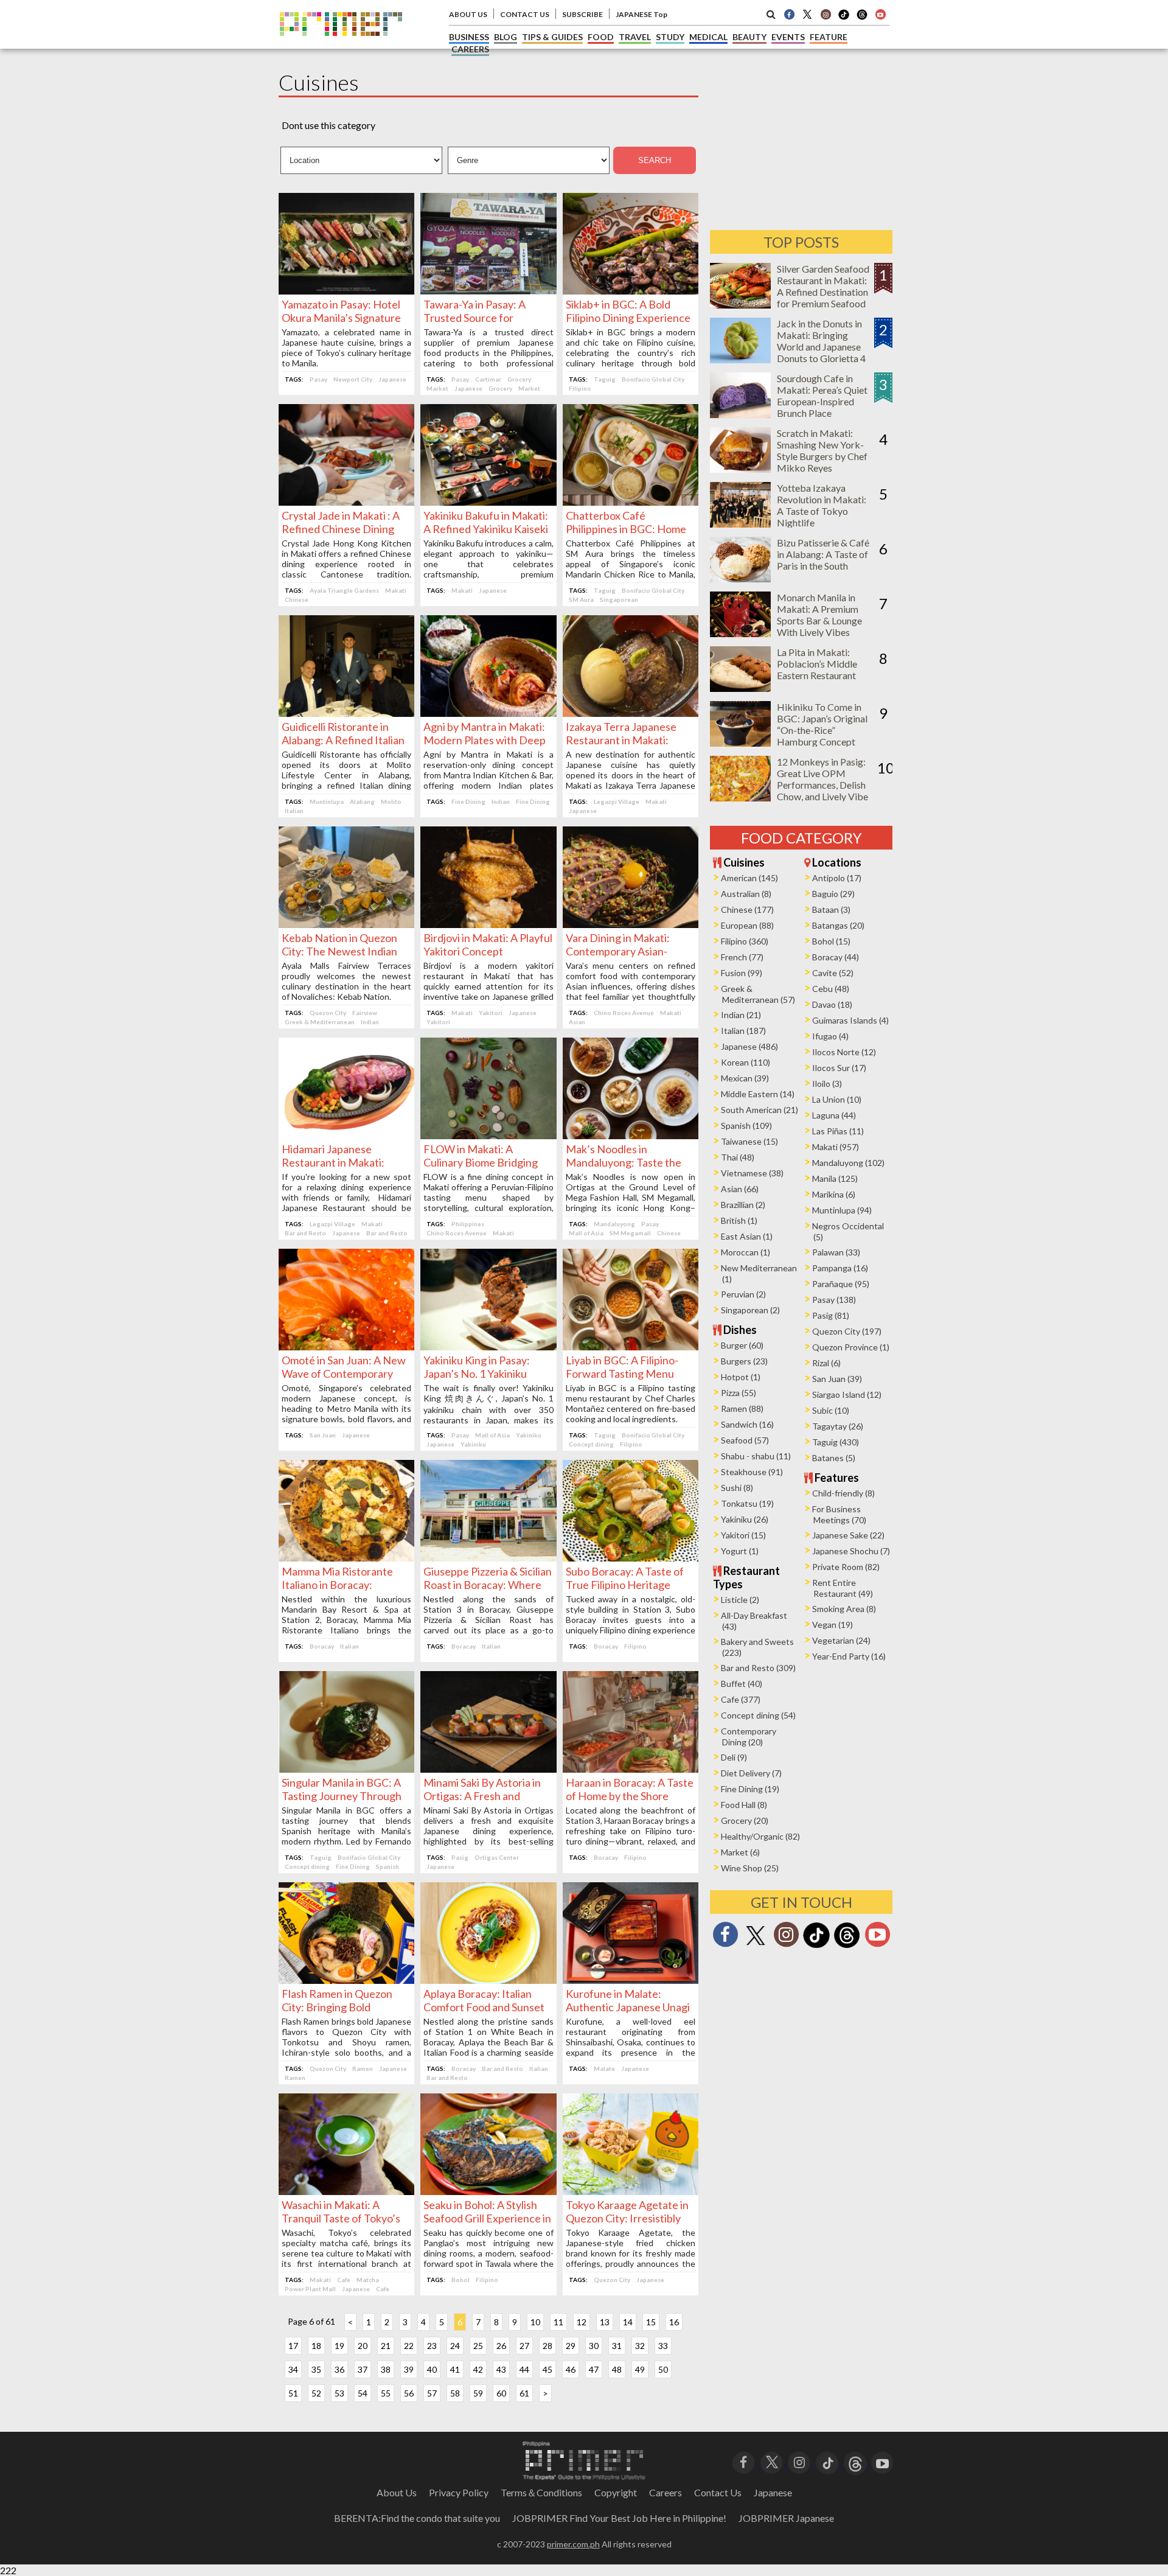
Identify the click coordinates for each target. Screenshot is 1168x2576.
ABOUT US (468, 14)
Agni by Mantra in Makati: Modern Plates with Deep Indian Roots (485, 740)
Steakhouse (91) (752, 1472)
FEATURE (829, 37)
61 (524, 2393)
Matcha (368, 2280)
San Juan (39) (837, 1379)
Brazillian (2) (743, 1205)
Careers (666, 2492)
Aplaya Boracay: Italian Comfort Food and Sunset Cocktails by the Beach (484, 2007)
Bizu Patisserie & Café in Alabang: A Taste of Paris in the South (823, 554)
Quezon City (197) (847, 1331)
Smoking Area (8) (844, 1609)
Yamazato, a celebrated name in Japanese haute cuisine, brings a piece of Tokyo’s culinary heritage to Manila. (346, 347)
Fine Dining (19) (750, 1789)
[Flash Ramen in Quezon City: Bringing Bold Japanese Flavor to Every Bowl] (346, 1980)
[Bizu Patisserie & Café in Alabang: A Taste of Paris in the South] (740, 578)
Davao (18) (832, 1004)
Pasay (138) (834, 1300)
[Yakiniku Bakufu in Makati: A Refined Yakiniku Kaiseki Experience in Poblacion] (488, 502)
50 (663, 2369)
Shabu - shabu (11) (756, 1456)
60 (501, 2393)
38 (386, 2369)
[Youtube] (880, 14)
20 (363, 2346)
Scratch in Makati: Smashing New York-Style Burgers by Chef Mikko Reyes (822, 450)
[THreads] (862, 18)
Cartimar (488, 379)
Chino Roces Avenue (624, 1013)
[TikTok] (844, 18)
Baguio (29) (833, 894)
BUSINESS (469, 37)
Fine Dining (468, 801)
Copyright (616, 2492)
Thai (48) (738, 1157)
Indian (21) (741, 1015)
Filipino (580, 388)
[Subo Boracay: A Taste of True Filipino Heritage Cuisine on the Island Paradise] (631, 1558)
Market (437, 388)
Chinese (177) (747, 909)
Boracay (322, 1646)
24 (455, 2346)
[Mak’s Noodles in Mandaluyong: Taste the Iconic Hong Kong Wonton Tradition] (631, 1135)
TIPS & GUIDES (552, 37)
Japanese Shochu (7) (851, 1551)
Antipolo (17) (837, 878)
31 (617, 2346)
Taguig (605, 379)
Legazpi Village (617, 801)
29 (571, 2346)
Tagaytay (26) (838, 1426)
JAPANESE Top (641, 14)
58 (455, 2393)
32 (640, 2346)
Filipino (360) (745, 941)
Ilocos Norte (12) (844, 1052)
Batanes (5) (834, 1458)
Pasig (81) (831, 1315)
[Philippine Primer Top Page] (341, 45)
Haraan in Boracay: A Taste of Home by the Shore (630, 1789)
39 (409, 2369)
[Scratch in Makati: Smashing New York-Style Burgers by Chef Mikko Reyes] (740, 469)
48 (617, 2369)
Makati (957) (836, 1147)
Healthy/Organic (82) (760, 1836)
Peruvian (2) (743, 1294)
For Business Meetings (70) (839, 1514)
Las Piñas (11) (838, 1131)
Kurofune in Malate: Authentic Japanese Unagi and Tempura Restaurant (628, 2007)
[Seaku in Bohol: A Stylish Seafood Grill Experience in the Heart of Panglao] (488, 2191)
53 (339, 2393)
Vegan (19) (833, 1625)
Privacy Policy (459, 2492)
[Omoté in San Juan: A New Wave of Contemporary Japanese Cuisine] (346, 1346)
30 (594, 2346)
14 (628, 2322)
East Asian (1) (747, 1236)
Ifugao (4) (830, 1036)
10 (535, 2322)
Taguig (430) (836, 1442)
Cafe (344, 2280)
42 (478, 2369)
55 (386, 2393)
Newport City (353, 379)
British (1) (739, 1220)
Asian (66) (740, 1189)
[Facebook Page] (789, 14)
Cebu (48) (831, 989)
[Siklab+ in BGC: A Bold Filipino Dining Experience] (631, 291)
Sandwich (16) (747, 1424)
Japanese (392, 379)
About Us (397, 2492)
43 (501, 2369)
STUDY (670, 37)
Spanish (388, 1866)
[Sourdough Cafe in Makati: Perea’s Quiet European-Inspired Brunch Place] (740, 414)
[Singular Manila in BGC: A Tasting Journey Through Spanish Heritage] (346, 1769)
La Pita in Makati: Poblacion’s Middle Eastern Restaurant (817, 664)
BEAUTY (749, 37)
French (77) (742, 957)
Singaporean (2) (750, 1310)
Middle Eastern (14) (758, 1094)
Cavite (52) (833, 973)
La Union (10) (837, 1099)
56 (409, 2393)
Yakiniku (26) (745, 1519)
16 (674, 2322)
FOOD (601, 37)
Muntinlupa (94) (842, 1210)
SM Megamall (630, 1233)
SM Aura (581, 599)
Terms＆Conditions (541, 2492)
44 (524, 2369)
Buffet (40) (742, 1684)
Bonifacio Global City (653, 379)
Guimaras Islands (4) (850, 1020)
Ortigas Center (497, 1857)
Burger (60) (742, 1345)
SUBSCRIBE (582, 14)
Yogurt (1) (740, 1551)
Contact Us (718, 2492)
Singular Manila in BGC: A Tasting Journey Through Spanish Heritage (342, 1796)
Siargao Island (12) (847, 1394)
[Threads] (847, 1946)
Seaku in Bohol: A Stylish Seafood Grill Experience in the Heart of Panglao (487, 2218)
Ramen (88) (742, 1408)
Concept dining (591, 1444)
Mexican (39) (745, 1078)
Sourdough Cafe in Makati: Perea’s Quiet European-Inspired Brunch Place (822, 396)
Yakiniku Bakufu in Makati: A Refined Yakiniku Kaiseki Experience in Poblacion (486, 529)
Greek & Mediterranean (320, 1022)
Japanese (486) (749, 1046)
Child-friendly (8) (843, 1493)
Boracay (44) (836, 957)
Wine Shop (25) (750, 1868)
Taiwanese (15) (749, 1141)
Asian (577, 1022)
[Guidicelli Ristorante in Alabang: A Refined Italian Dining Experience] (346, 713)
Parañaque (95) (841, 1284)
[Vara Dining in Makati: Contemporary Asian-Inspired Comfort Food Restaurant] (631, 924)
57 (432, 2393)
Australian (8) (746, 894)
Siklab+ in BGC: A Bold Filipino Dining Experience (628, 311)
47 (594, 2369)
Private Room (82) (846, 1567)
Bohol (461, 2280)
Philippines (468, 1224)
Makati (396, 590)
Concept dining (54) (758, 1715)
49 (640, 2369)
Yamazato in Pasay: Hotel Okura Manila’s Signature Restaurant (341, 318)
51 (293, 2393)
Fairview (365, 1013)
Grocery (519, 379)
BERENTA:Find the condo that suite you (417, 2518)
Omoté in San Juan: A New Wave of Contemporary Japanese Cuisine (344, 1374)
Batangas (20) (838, 925)
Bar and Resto (305, 1233)
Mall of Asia (586, 1233)
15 (651, 2322)
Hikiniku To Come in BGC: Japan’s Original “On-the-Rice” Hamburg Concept (822, 724)
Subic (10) (831, 1410)
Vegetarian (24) (841, 1640)
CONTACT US (525, 14)
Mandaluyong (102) (848, 1163)
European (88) (747, 925)
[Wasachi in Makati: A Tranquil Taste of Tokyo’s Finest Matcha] (346, 2191)
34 (293, 2369)
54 (363, 2393)
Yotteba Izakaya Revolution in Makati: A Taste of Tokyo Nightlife (822, 505)
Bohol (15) (831, 941)
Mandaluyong (614, 1224)
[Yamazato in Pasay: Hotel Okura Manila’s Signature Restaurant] (346, 291)
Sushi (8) (737, 1488)
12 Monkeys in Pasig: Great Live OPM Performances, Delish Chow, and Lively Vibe (822, 779)
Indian (501, 801)
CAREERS (470, 49)
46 (571, 2369)
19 (339, 2346)
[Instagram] (826, 14)
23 (432, 2346)
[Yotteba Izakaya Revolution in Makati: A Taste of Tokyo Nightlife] (740, 524)
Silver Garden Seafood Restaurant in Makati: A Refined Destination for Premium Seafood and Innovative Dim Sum (823, 298)
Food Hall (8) (744, 1805)
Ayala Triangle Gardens (344, 590)
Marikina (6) (834, 1194)
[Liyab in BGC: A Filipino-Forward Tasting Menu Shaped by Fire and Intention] (631, 1346)
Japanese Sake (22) (848, 1535)
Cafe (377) (741, 1699)
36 (339, 2369)
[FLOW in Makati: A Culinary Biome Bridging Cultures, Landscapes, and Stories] (488, 1135)
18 (316, 2346)
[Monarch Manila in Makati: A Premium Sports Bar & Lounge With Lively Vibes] (740, 633)
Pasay (318, 379)
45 (547, 2369)
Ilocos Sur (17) (839, 1068)
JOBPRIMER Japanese (786, 2518)
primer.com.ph (573, 2544)
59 (478, 2393)
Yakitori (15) (743, 1535)
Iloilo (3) (827, 1084)
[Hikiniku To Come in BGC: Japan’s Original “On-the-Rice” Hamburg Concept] (740, 743)
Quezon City (328, 1013)
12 (582, 2322)
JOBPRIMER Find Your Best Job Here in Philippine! (619, 2518)
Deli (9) (734, 1757)
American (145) (749, 878)
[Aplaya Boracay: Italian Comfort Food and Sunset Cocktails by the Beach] (488, 1980)
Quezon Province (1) (851, 1347)
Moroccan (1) (746, 1252)
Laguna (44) (834, 1115)
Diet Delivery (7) (751, 1773)
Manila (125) (835, 1178)
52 (316, 2393)
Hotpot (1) (741, 1377)
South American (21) (760, 1110)
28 (547, 2346)
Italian (294, 811)
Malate (604, 2068)
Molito (391, 801)
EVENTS (788, 37)
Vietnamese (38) (752, 1173)
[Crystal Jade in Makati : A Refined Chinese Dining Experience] (346, 502)
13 (605, 2322)
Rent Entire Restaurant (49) (843, 1588)
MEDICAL (708, 37)
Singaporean (619, 599)
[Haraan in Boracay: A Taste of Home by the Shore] (631, 1769)
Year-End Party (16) (849, 1656)
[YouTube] (882, 2461)
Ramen (363, 2068)
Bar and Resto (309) (758, 1668)
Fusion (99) (742, 973)
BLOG (506, 37)
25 (478, 2346)
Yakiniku (529, 1435)
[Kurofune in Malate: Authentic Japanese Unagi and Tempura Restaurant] (631, 1980)
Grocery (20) (745, 1820)
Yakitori (491, 1013)
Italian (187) (743, 1031)
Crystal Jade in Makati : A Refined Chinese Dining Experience (341, 529)
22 (409, 2346)
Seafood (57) (745, 1440)
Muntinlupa (327, 801)
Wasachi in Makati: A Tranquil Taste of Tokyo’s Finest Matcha (341, 2218)
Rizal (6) (826, 1363)
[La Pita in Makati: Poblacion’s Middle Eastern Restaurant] (740, 688)
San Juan (323, 1435)
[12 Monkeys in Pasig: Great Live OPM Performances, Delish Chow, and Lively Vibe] (740, 798)
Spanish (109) (746, 1126)
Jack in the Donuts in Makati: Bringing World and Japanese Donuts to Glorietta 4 (821, 341)
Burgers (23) (744, 1361)
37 (363, 2369)
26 (501, 2346)
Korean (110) (746, 1062)
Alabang (362, 801)
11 (558, 2322)
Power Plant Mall (310, 2289)
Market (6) (740, 1852)
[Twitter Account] (807, 14)
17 (293, 2346)
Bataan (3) (831, 909)
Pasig (460, 1857)
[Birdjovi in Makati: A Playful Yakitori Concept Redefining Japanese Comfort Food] (488, 924)
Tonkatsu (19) (747, 1503)
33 (663, 2346)
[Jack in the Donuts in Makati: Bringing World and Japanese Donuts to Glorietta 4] (740, 359)
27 (524, 2346)
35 (316, 2369)
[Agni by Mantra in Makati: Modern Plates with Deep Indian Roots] (488, 713)
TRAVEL (635, 37)
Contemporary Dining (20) (749, 1737)
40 (432, 2369)
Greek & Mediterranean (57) (758, 994)
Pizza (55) (739, 1393)
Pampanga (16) (840, 1268)
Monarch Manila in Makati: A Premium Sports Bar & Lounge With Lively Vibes (819, 615)
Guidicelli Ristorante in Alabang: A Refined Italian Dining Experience (343, 740)
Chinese (297, 599)
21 (386, 2346)
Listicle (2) (740, 1600)
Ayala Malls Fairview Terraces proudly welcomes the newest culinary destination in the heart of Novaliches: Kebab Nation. (346, 981)
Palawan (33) (836, 1252)
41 (455, 2369)
